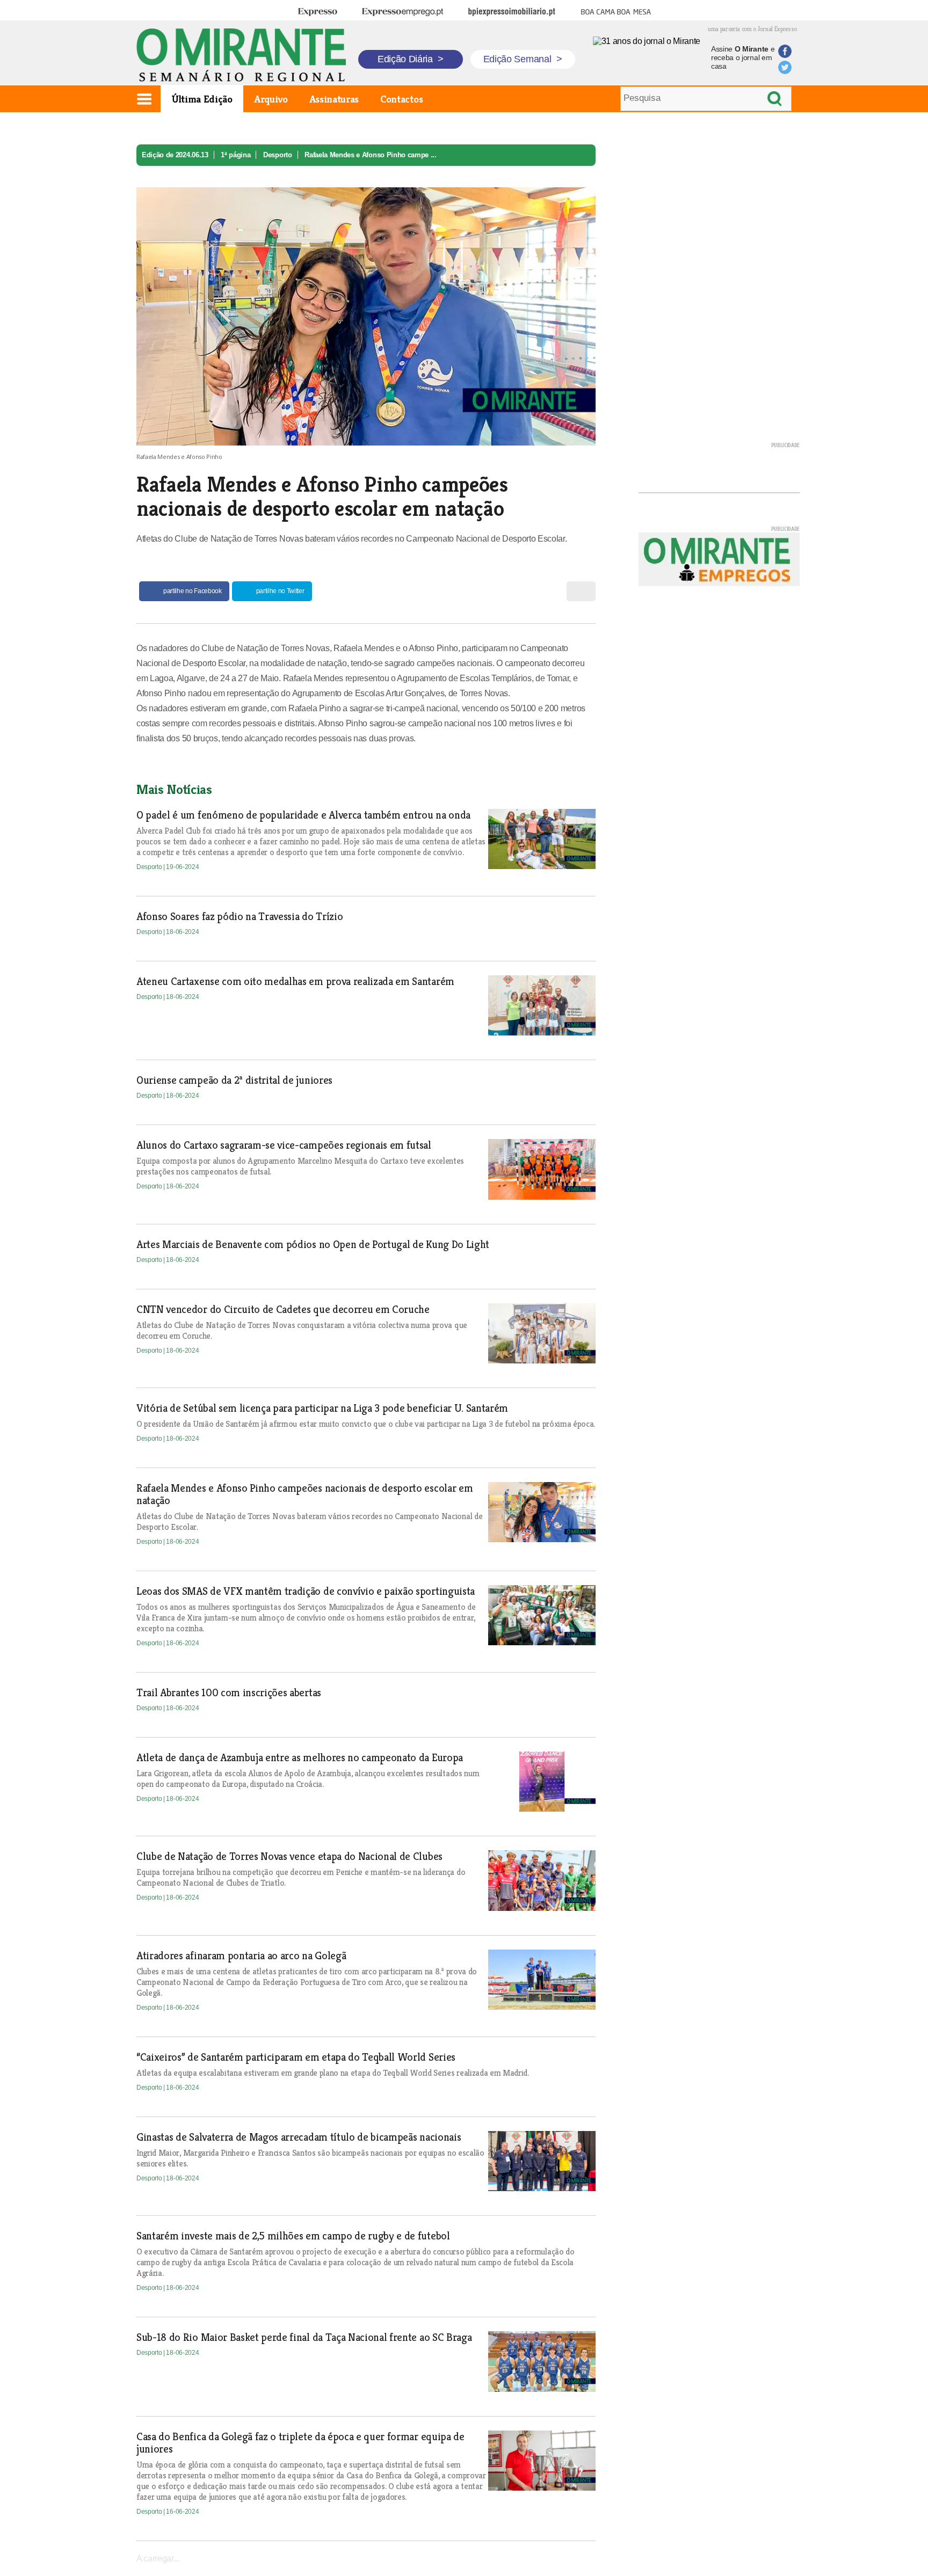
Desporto (277, 155)
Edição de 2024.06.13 (175, 155)
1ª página (235, 155)
